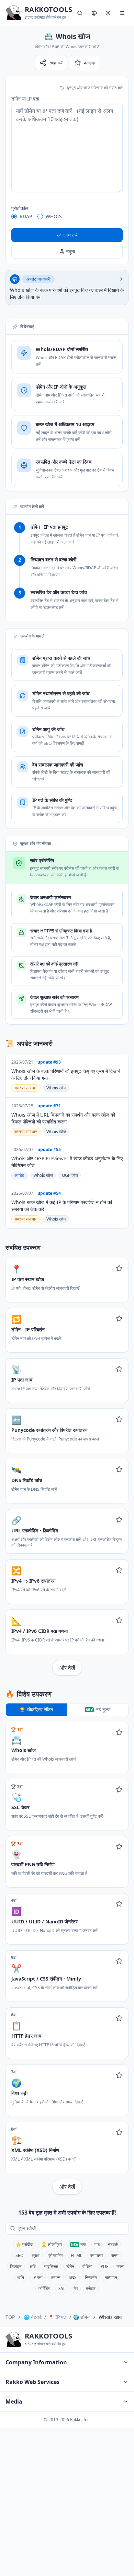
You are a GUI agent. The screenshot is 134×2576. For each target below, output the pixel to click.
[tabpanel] (67, 1958)
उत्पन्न (56, 2277)
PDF (104, 2266)
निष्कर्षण (91, 2277)
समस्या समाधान (26, 1088)
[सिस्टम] (108, 13)
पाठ (97, 2244)
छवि (33, 2266)
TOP (10, 2317)
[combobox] (72, 2228)
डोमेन (70, 2266)
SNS (73, 2277)
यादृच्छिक (51, 2266)
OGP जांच (70, 1175)
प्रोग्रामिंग (55, 2255)
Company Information (36, 2362)
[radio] (14, 217)
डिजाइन (16, 2266)
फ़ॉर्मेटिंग (44, 2288)
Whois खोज (56, 1088)
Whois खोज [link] (110, 2317)
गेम (76, 2288)
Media (14, 2401)
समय (115, 2255)
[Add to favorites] (119, 1268)
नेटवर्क (113, 2244)
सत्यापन (111, 2277)
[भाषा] (94, 13)
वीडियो (87, 2266)
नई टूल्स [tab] (103, 1709)
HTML (76, 2255)
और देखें (67, 1668)
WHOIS (54, 216)
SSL (62, 2288)
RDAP (26, 216)
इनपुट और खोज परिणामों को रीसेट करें (95, 88)
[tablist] (67, 1710)
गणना (120, 2266)
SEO (19, 2255)
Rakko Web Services (32, 2382)
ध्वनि (21, 2277)
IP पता (37, 2277)
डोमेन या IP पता (25, 99)
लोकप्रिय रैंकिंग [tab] (40, 1709)
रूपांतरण (97, 2255)
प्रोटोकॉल (20, 208)
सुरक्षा (36, 2255)
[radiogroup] (67, 217)
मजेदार (91, 2288)
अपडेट (19, 1175)
